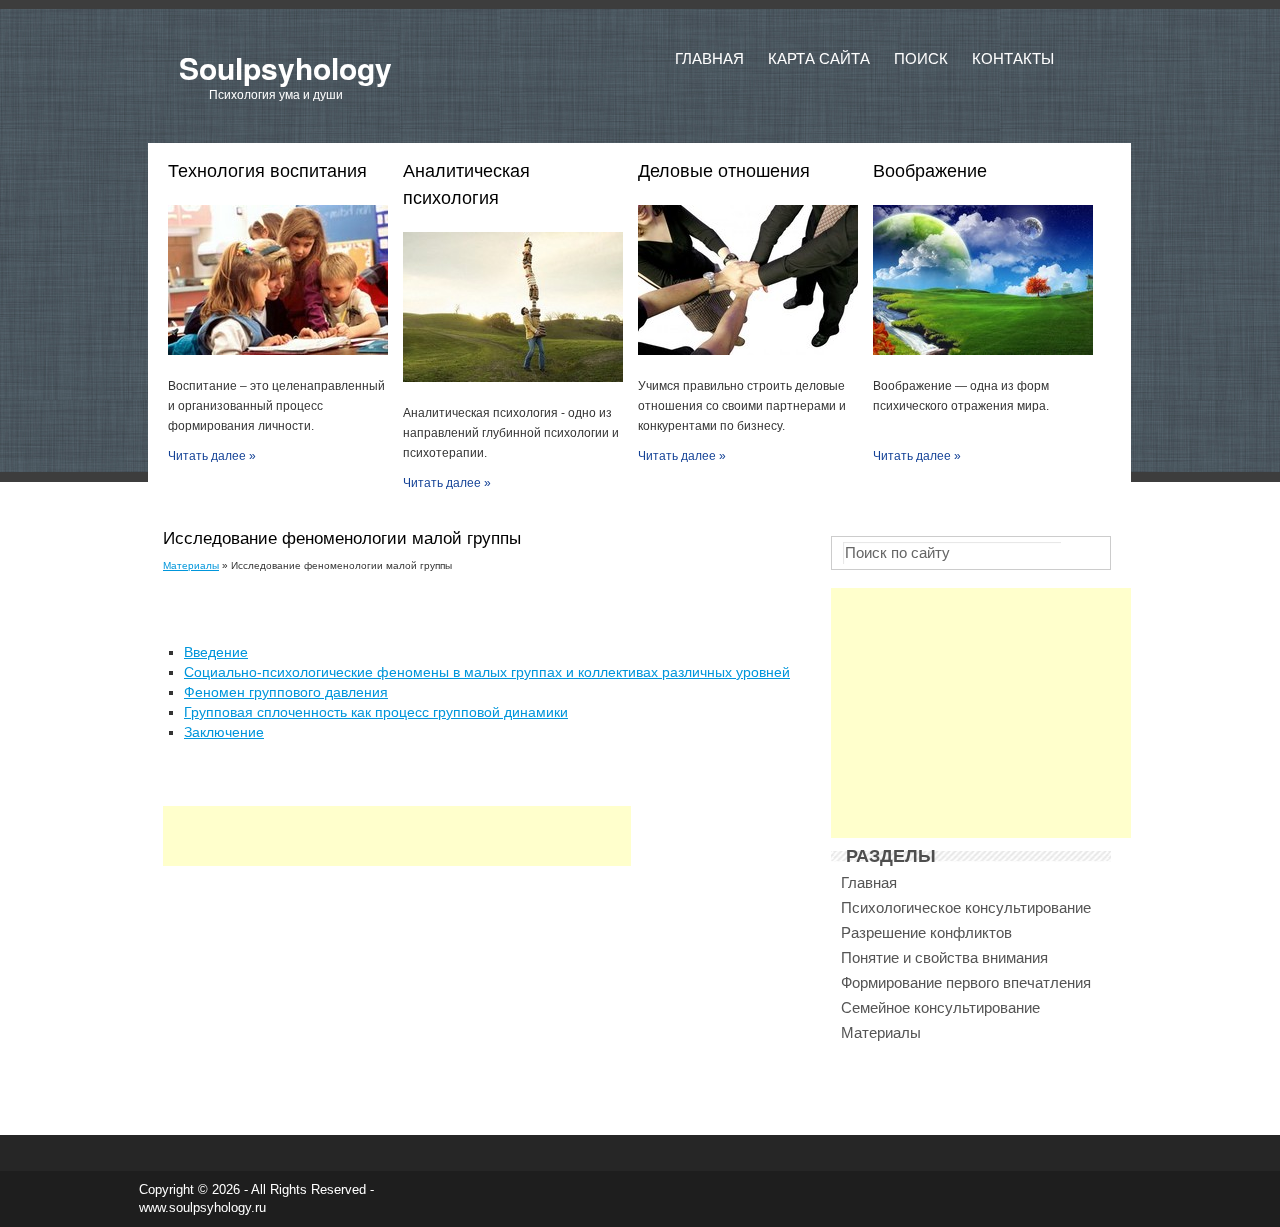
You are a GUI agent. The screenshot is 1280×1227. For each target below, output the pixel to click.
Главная (709, 58)
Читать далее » (212, 456)
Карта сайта (819, 58)
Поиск (921, 58)
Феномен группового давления (286, 692)
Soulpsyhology (285, 67)
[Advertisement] (397, 836)
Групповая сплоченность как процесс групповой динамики (376, 712)
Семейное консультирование (940, 1007)
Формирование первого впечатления (966, 982)
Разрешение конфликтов (926, 932)
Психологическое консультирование (966, 907)
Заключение (224, 732)
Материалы (191, 565)
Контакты (1013, 58)
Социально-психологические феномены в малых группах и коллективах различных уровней (487, 672)
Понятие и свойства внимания (944, 957)
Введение (216, 652)
